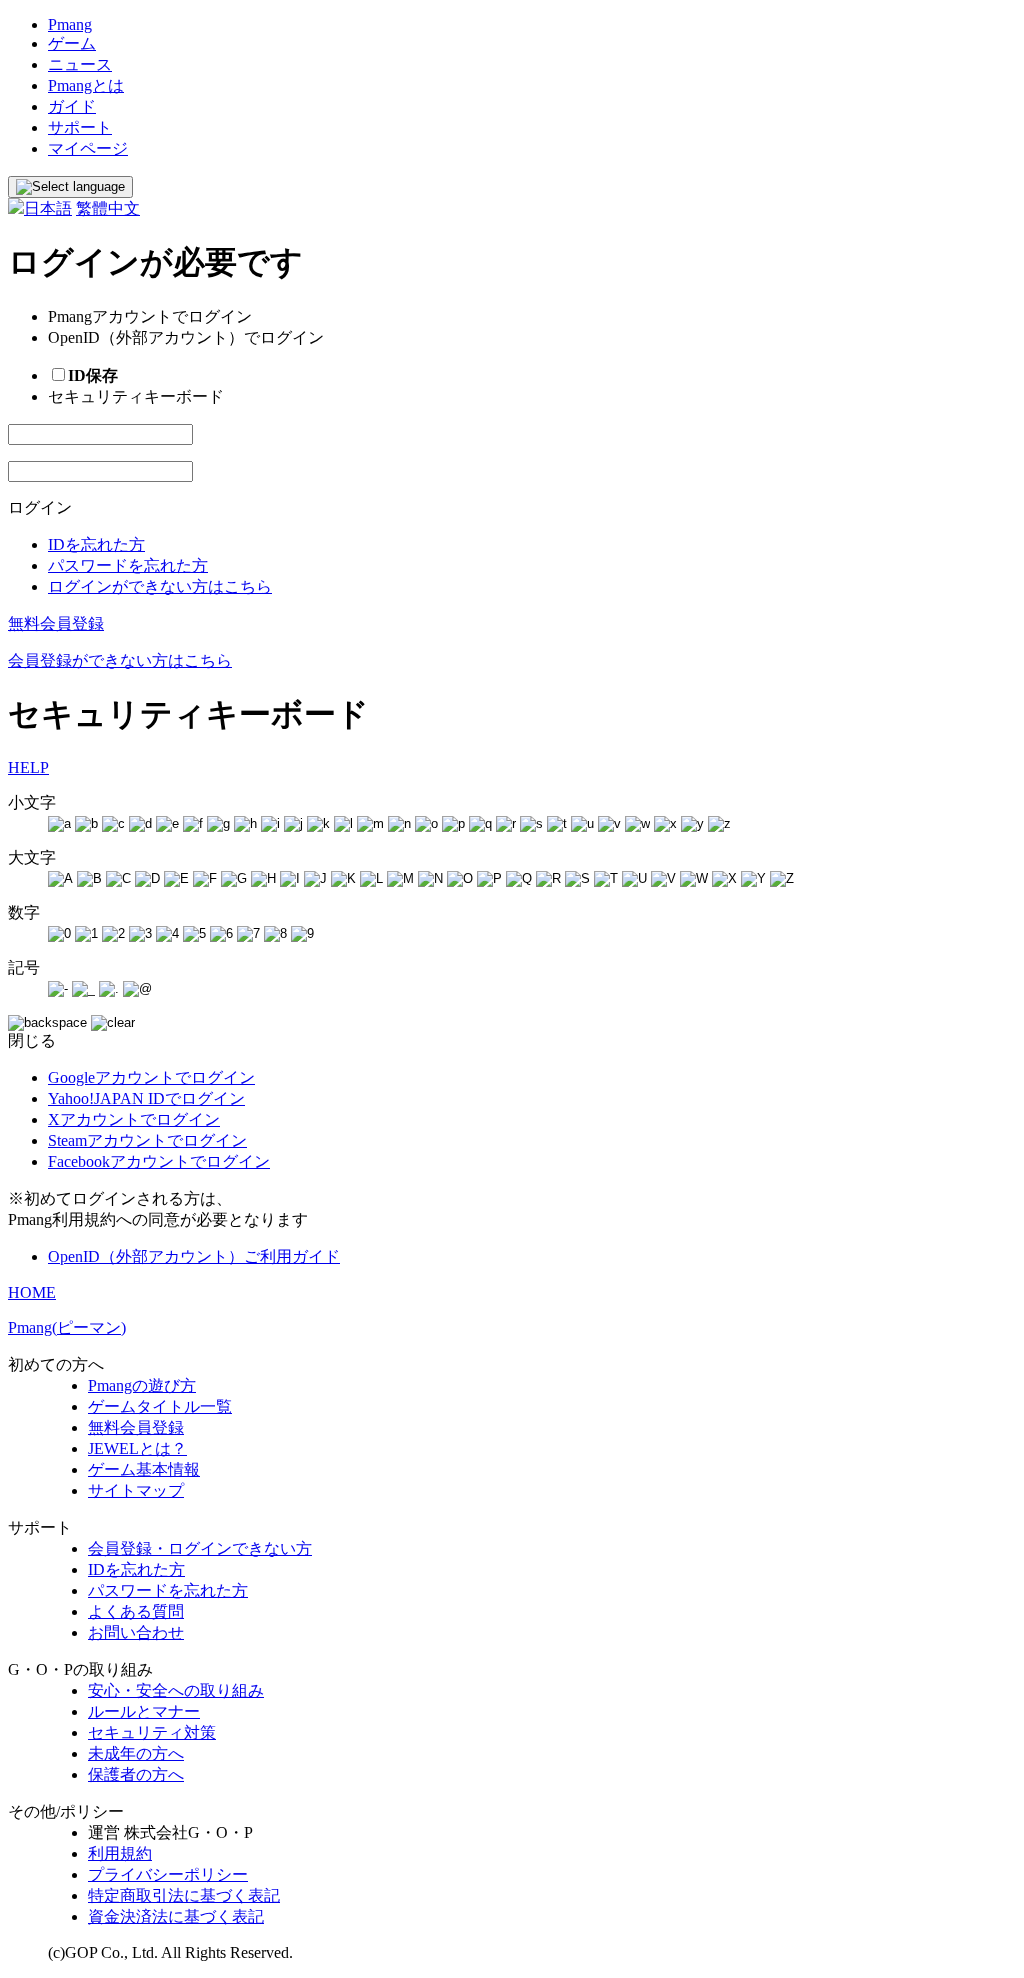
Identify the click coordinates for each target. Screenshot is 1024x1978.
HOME (32, 1292)
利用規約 (120, 1853)
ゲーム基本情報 (144, 1469)
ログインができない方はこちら (160, 586)
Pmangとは (86, 85)
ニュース (80, 64)
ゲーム (72, 43)
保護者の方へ (136, 1774)
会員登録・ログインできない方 (200, 1548)
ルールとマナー (144, 1711)
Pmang (70, 24)
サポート (80, 127)
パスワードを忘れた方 (128, 565)
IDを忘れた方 (96, 544)
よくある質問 (136, 1611)
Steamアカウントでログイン (147, 1140)
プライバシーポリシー (168, 1874)
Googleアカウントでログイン (151, 1077)
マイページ (88, 148)
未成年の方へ (136, 1753)
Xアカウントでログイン (134, 1119)
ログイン (40, 507)
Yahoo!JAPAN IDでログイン (146, 1098)
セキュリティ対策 (152, 1732)
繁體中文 (108, 208)
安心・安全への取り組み (176, 1690)
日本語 (48, 208)
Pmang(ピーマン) (67, 1327)
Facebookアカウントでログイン (159, 1161)
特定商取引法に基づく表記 (184, 1895)
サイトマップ (136, 1490)
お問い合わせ (136, 1632)
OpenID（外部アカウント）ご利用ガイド (194, 1256)
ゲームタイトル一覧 (160, 1406)
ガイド (72, 106)
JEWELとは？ (137, 1448)
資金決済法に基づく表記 (176, 1916)
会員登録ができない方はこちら (120, 660)
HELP (28, 767)
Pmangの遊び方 (142, 1385)
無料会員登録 (56, 623)
